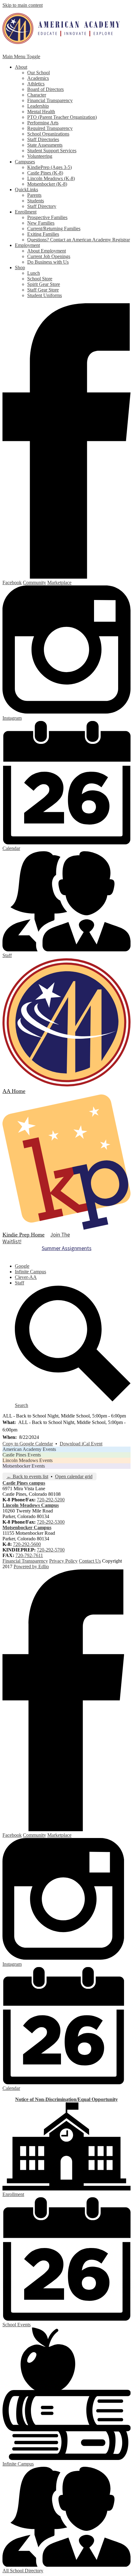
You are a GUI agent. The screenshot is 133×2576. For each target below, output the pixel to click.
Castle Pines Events (22, 1455)
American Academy (61, 28)
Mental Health (41, 112)
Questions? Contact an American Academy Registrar (79, 240)
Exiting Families (43, 234)
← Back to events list (27, 1476)
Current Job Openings (49, 256)
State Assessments (45, 145)
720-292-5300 (51, 1522)
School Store (40, 279)
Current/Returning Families (54, 229)
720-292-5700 (51, 1550)
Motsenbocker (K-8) (47, 184)
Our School (39, 73)
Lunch (34, 273)
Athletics (36, 84)
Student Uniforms (45, 295)
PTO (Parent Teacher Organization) (62, 117)
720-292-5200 (51, 1500)
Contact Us (90, 1561)
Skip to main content (23, 5)
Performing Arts (43, 123)
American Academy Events (29, 1449)
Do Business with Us (48, 262)
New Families (41, 223)
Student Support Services (52, 151)
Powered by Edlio (31, 1566)
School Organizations (48, 134)
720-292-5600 (27, 1544)
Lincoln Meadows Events (28, 1460)
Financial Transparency (50, 100)
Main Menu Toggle (21, 56)
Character (37, 95)
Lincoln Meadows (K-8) (51, 178)
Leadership (38, 106)
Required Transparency (50, 128)
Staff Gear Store (43, 290)
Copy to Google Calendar (28, 1444)
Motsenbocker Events (24, 1466)
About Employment (47, 251)
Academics (38, 78)
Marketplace (59, 583)
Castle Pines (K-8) (45, 173)
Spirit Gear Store (44, 284)
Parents (34, 195)
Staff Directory (42, 206)
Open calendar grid (74, 1476)
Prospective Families (47, 217)
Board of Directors (45, 89)
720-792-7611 (29, 1555)
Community (34, 583)
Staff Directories (43, 139)
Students (36, 201)
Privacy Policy (63, 1561)
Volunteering (40, 156)
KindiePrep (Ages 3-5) (49, 167)
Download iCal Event (81, 1444)
